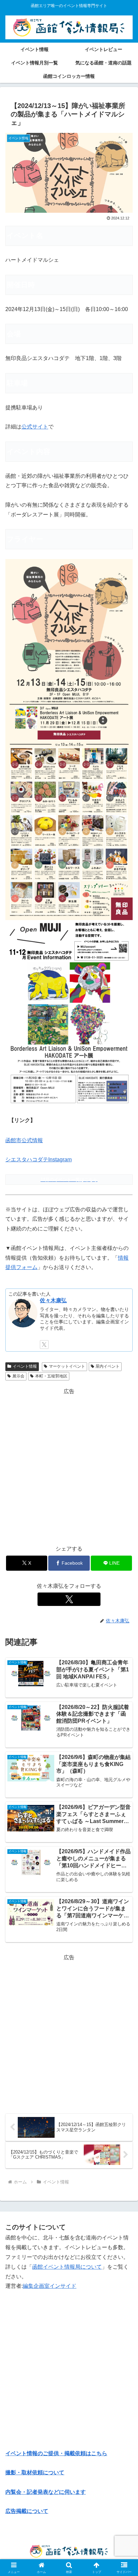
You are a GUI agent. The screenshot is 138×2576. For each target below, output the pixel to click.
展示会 (18, 1376)
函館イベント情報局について (67, 2267)
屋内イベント (108, 1366)
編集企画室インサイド (50, 2286)
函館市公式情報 (24, 1140)
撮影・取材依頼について (35, 2472)
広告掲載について (27, 2511)
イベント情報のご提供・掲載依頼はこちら (56, 2453)
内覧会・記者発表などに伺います (46, 2492)
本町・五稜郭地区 (51, 1376)
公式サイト (35, 427)
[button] (124, 1496)
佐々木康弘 (53, 1300)
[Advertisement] (69, 1465)
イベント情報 (25, 1366)
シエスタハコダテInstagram (39, 1159)
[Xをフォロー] (44, 1345)
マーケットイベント (67, 1366)
